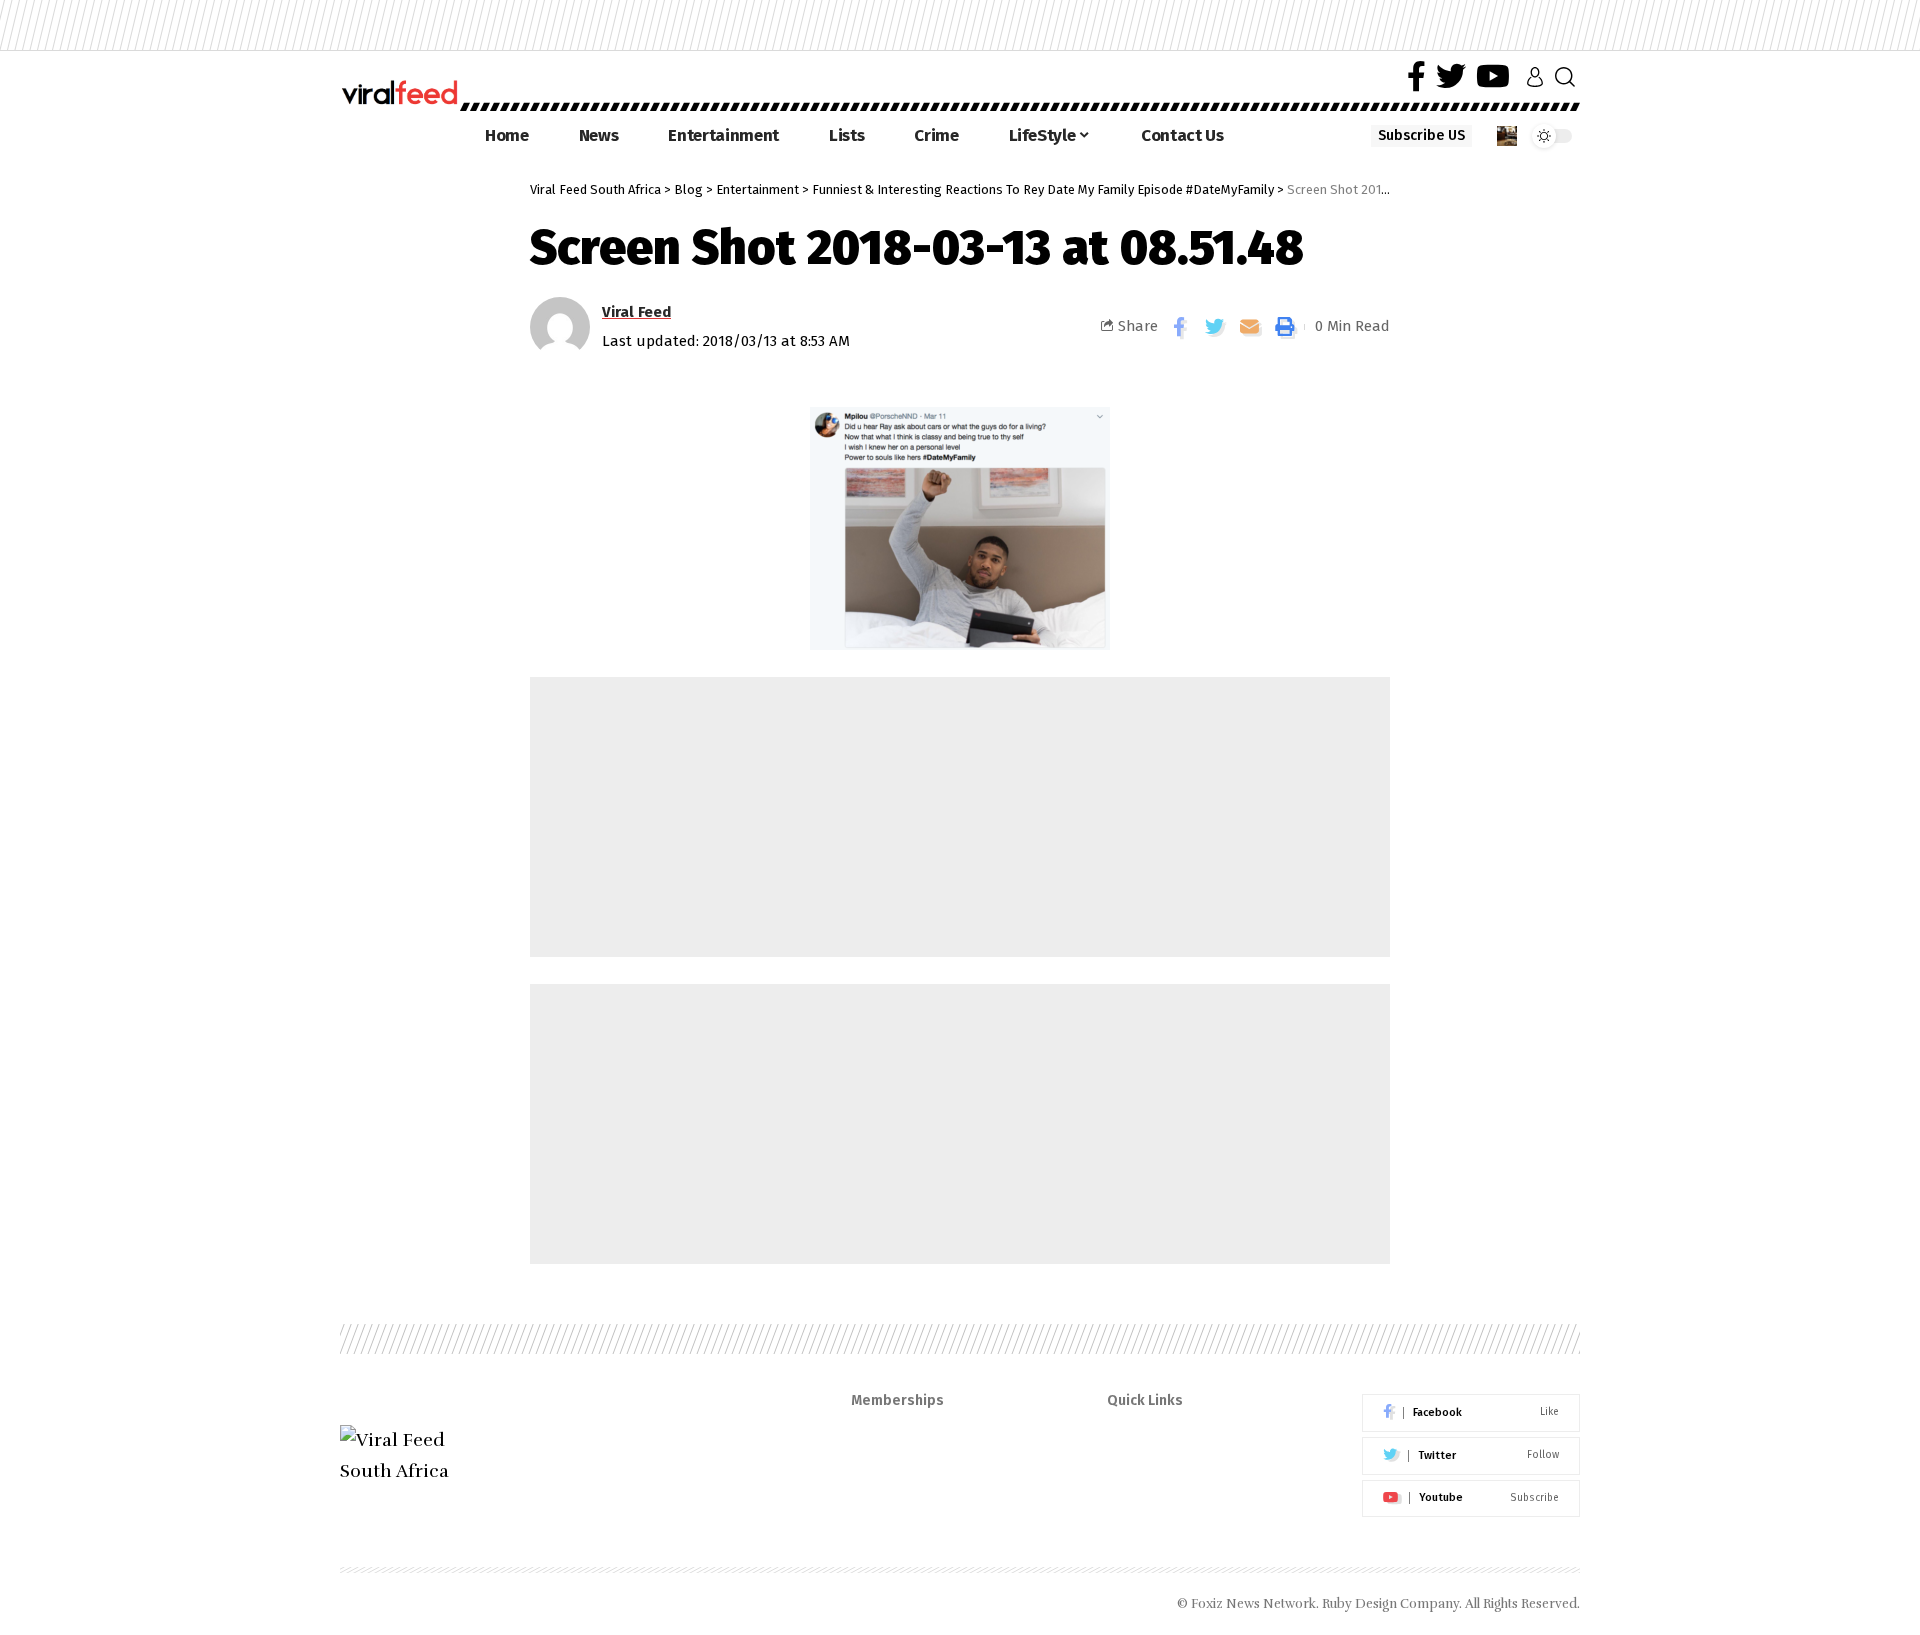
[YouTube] (1493, 76)
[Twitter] (1451, 76)
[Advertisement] (960, 817)
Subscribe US (1421, 135)
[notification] (1507, 136)
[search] (1565, 77)
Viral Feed (636, 312)
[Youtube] (1471, 1499)
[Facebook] (1416, 76)
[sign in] (1535, 77)
